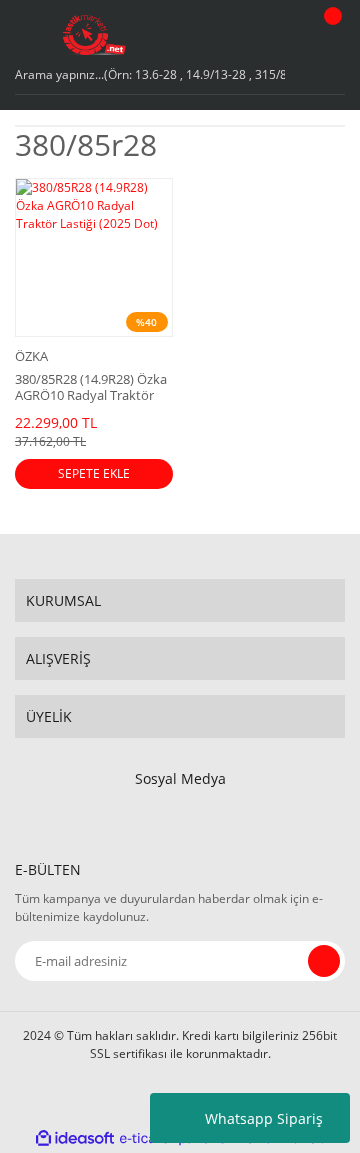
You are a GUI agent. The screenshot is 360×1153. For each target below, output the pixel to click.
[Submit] (324, 961)
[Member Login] (285, 35)
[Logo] (94, 35)
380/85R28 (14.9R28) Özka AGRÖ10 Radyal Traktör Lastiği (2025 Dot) (91, 387)
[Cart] (330, 35)
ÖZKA (31, 356)
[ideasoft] (75, 1138)
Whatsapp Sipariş (264, 1118)
